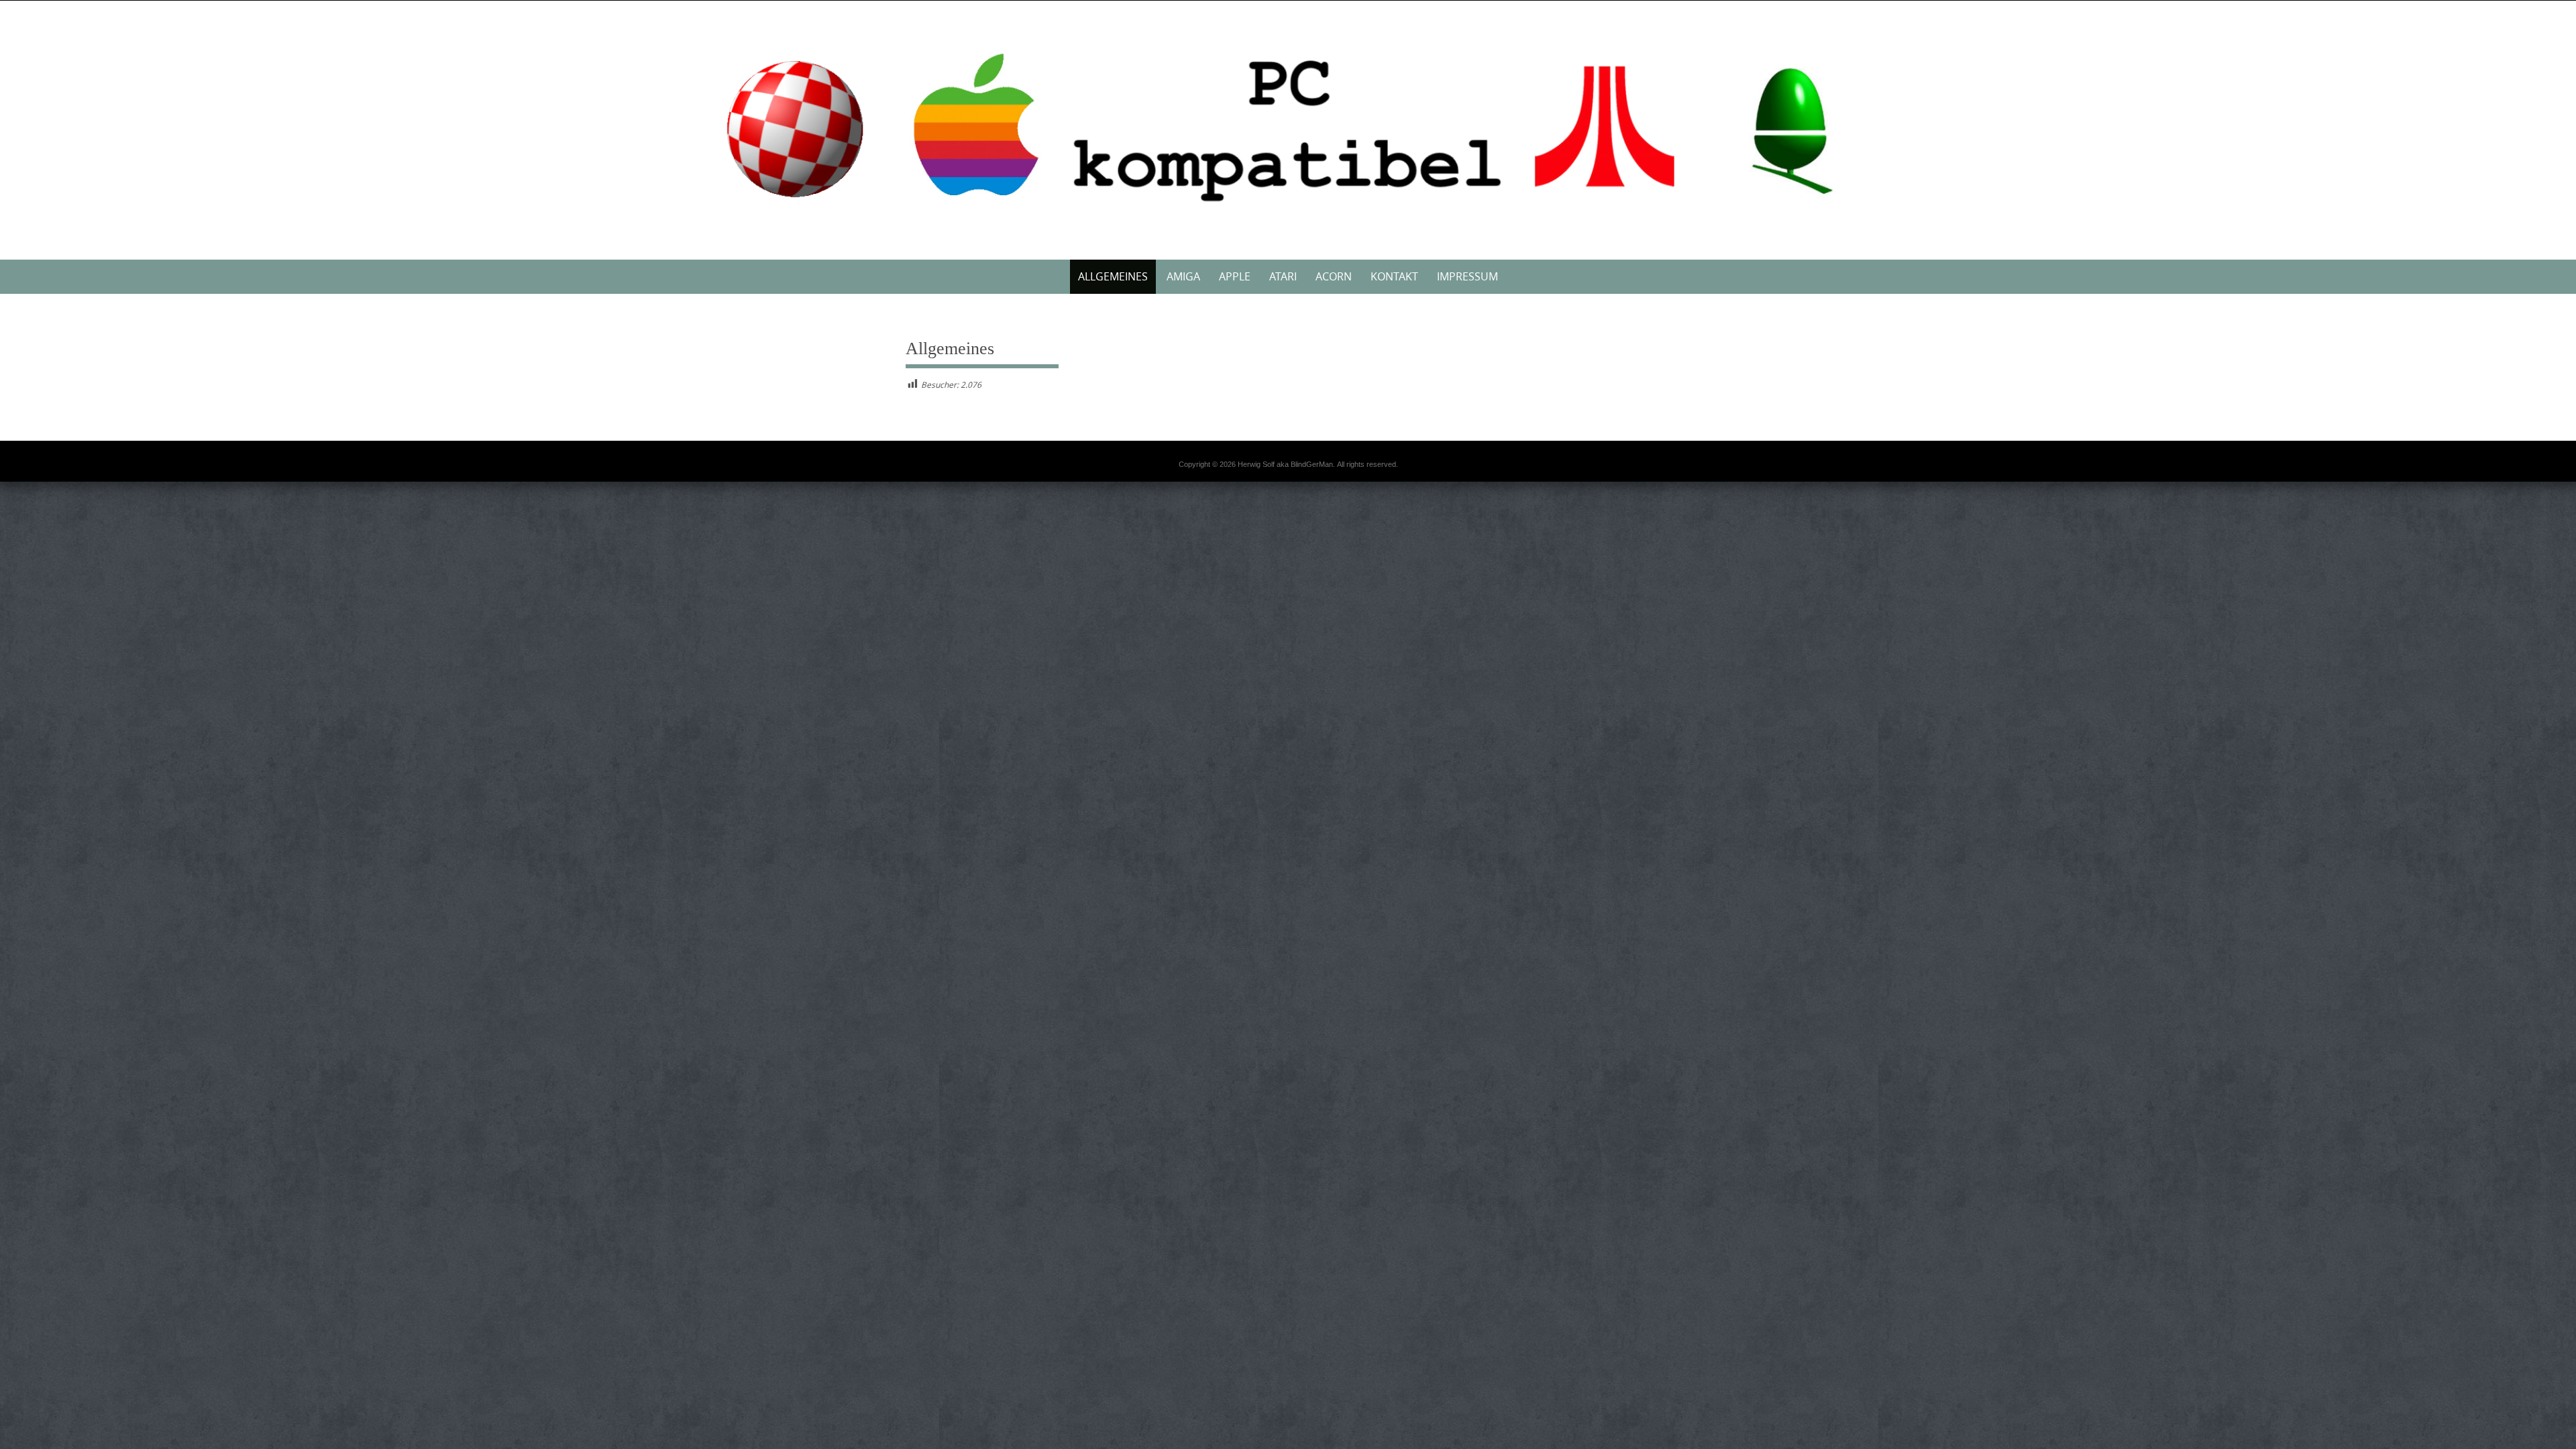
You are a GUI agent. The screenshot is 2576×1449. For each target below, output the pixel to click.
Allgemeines (1113, 276)
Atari (1283, 276)
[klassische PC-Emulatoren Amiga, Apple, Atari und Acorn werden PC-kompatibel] (1288, 127)
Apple (1235, 276)
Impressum (1467, 276)
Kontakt (1394, 276)
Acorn (1334, 276)
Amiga (1183, 276)
